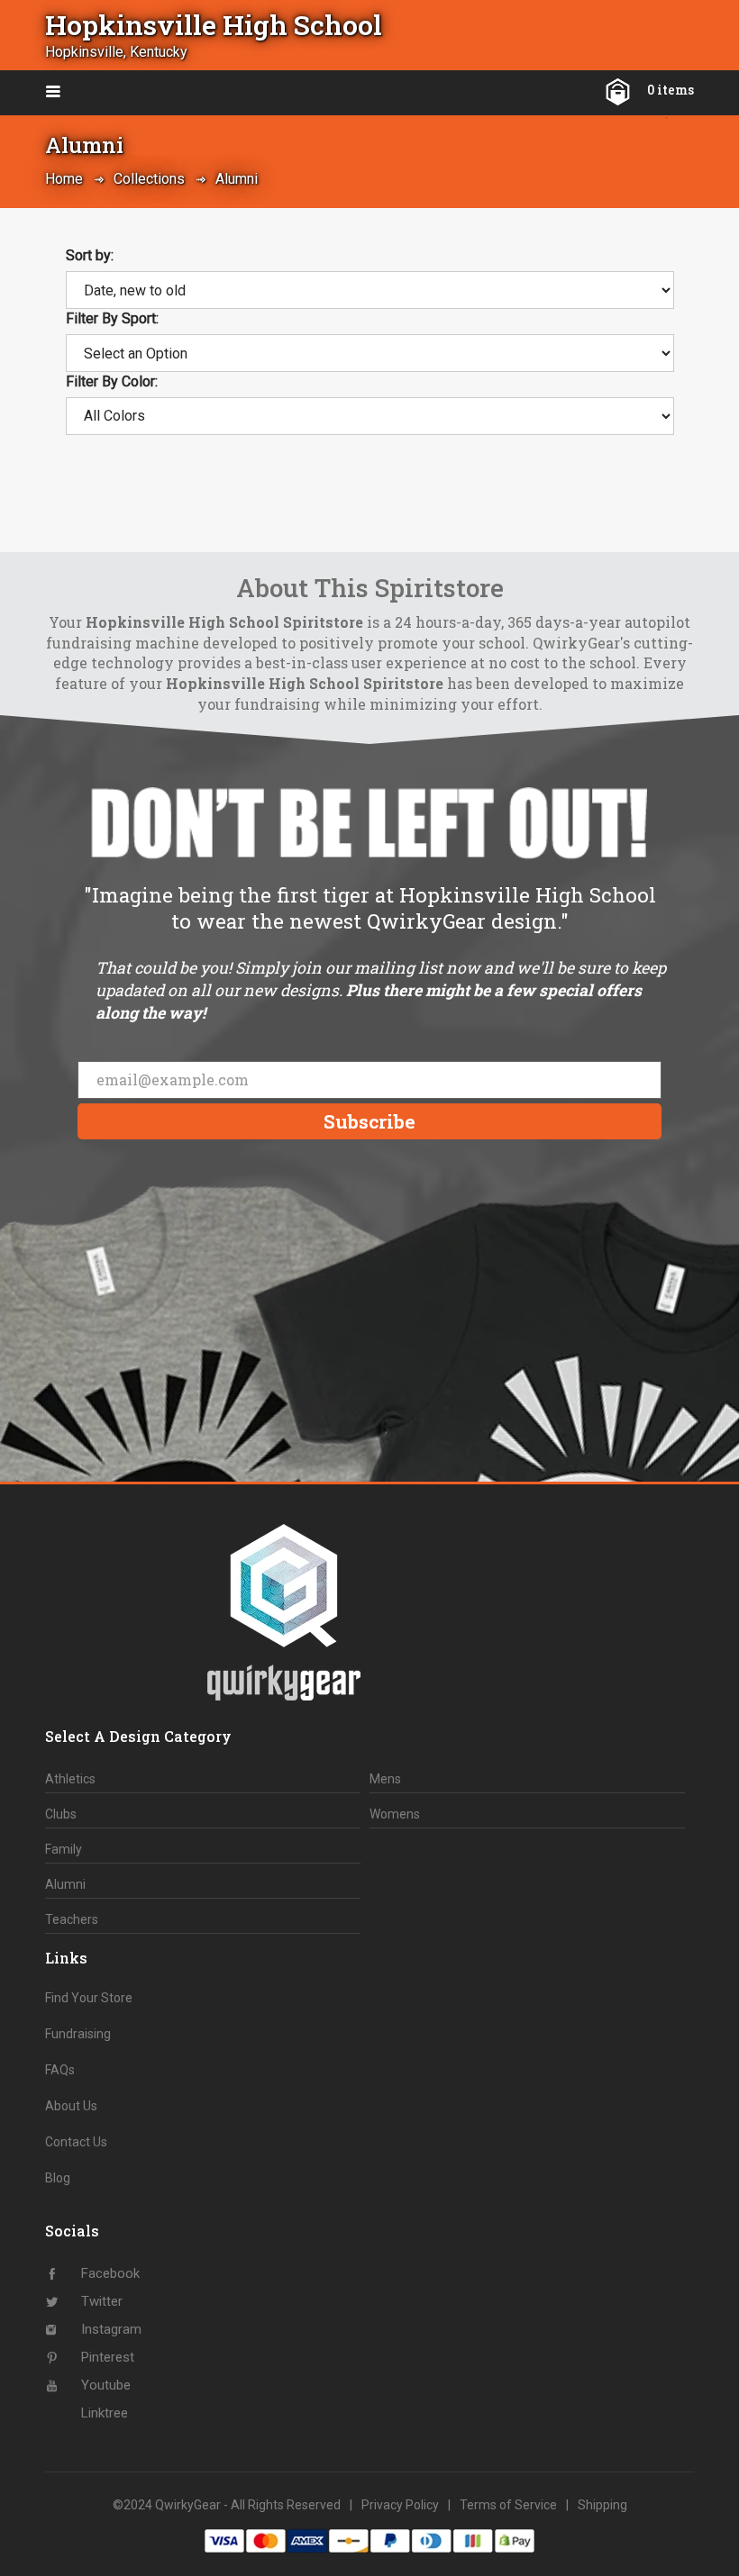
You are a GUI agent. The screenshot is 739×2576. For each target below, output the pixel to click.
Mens (385, 1779)
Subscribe (369, 1121)
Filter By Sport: (112, 318)
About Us (71, 2106)
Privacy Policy (400, 2505)
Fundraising (78, 2034)
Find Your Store (89, 1998)
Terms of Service (508, 2505)
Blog (58, 2178)
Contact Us (76, 2142)
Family (64, 1849)
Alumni (237, 179)
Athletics (70, 1779)
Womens (395, 1814)
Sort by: (90, 255)
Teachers (72, 1919)
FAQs (60, 2070)
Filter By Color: (112, 381)
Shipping (602, 2505)
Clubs (61, 1814)
